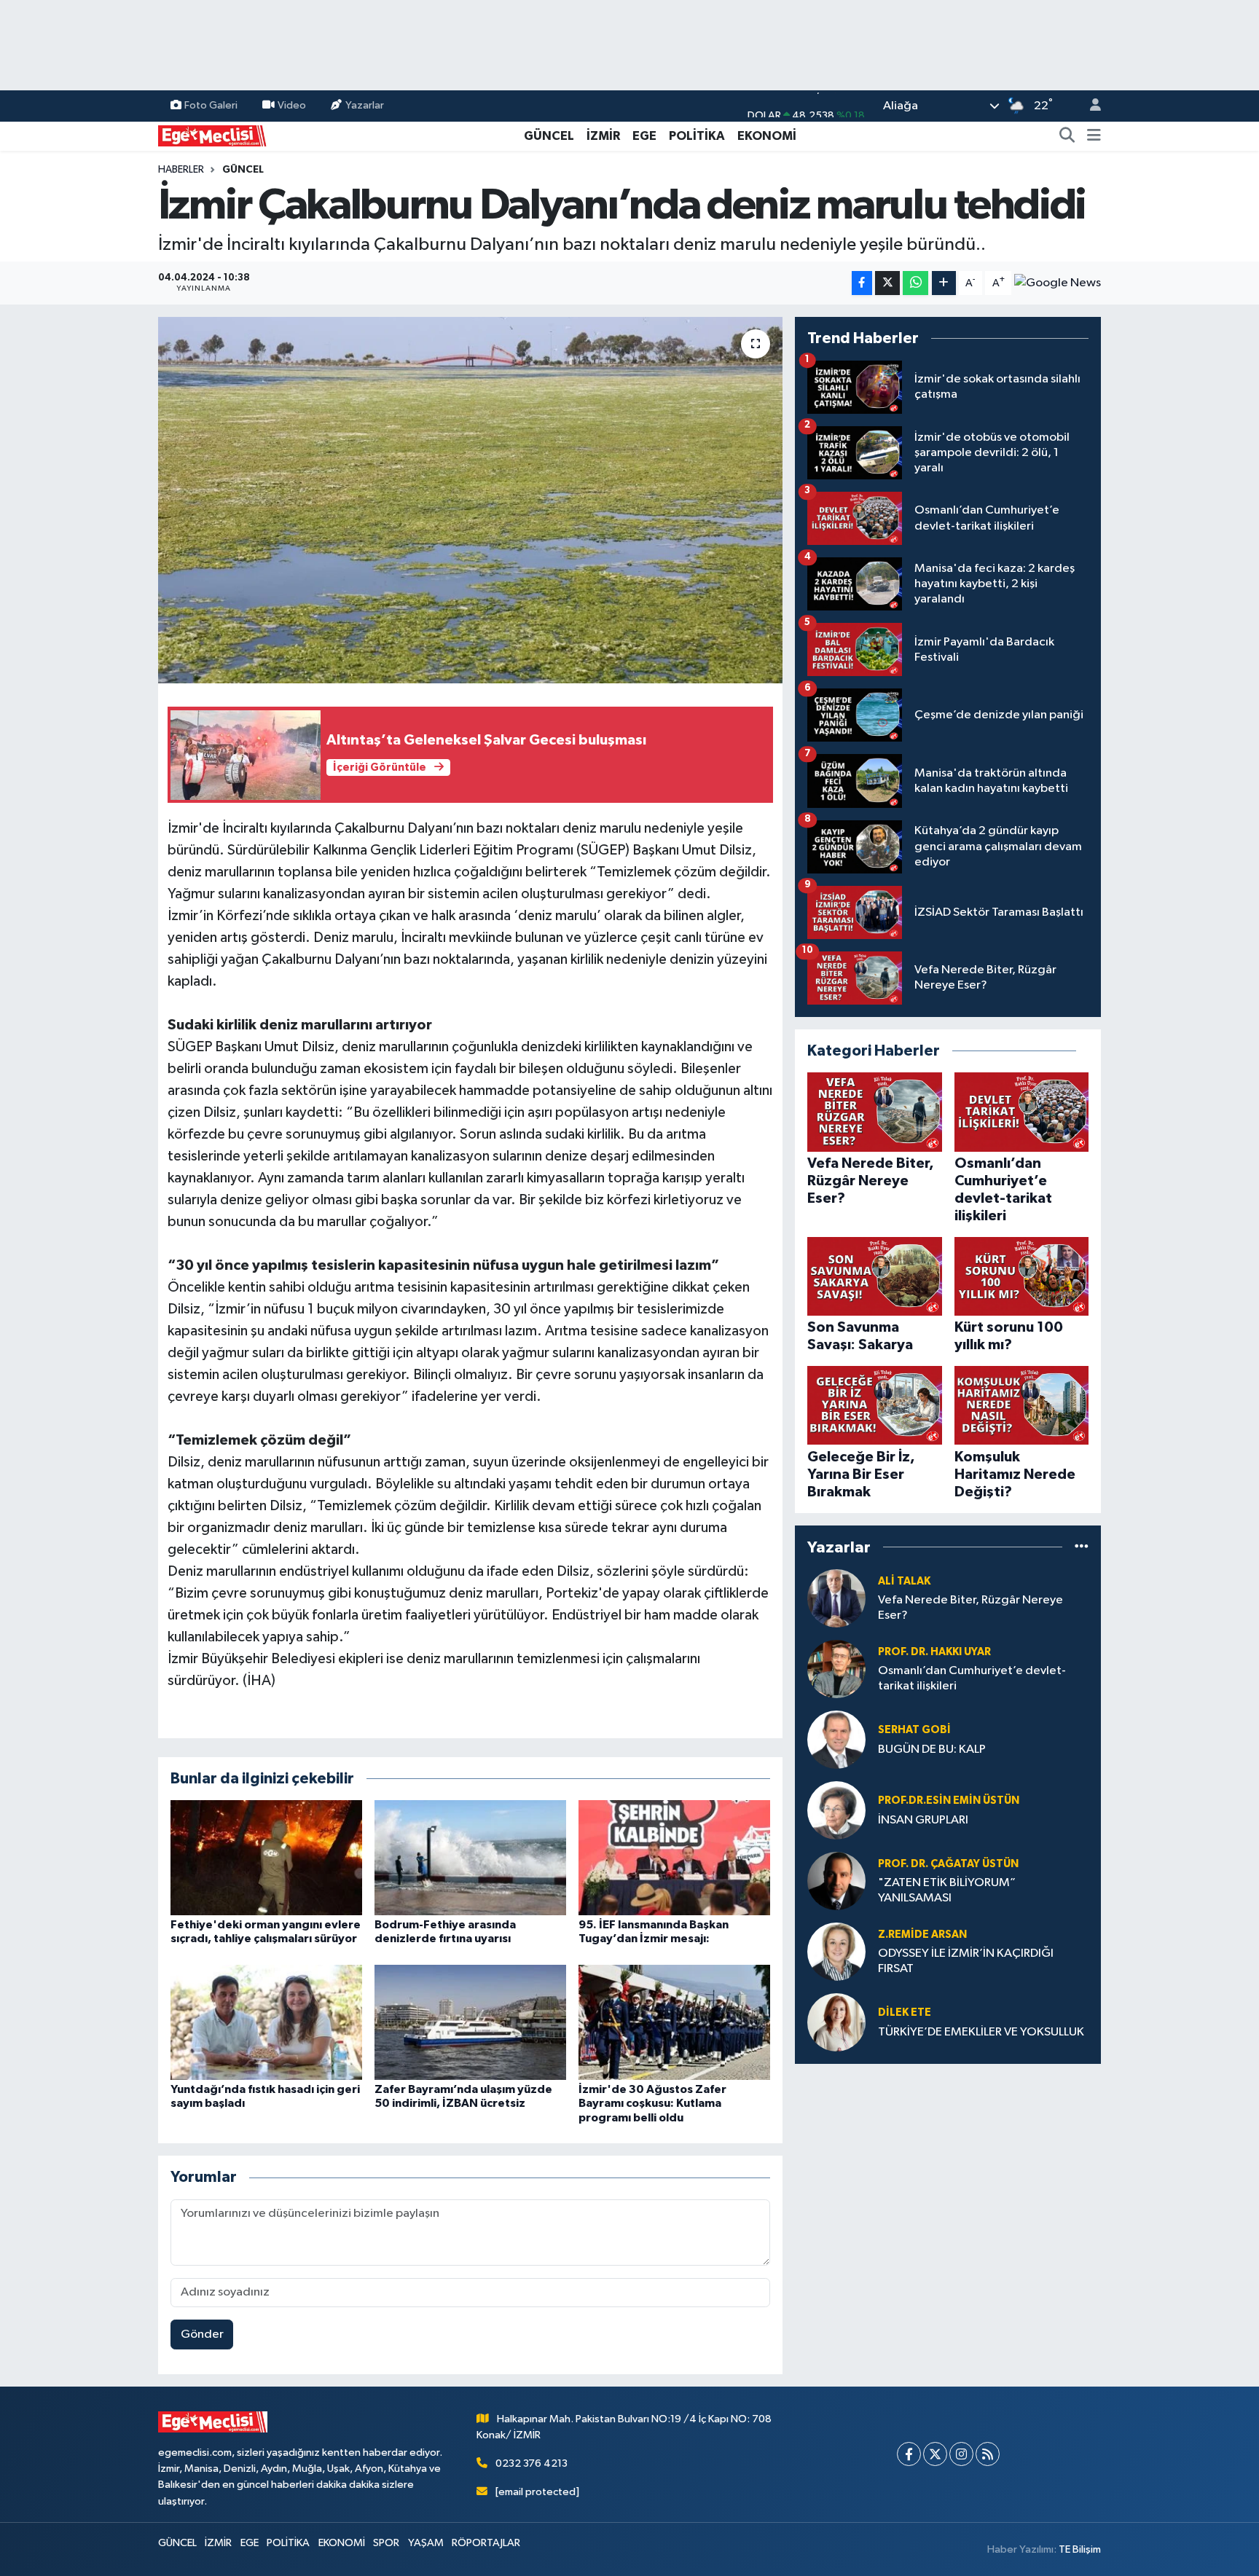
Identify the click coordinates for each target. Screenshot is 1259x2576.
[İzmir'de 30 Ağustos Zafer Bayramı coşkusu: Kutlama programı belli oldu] (674, 2022)
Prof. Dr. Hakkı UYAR (934, 1652)
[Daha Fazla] (944, 283)
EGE (644, 136)
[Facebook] (909, 2454)
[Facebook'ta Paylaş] (862, 283)
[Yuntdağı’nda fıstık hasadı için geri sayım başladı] (266, 2022)
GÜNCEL (549, 136)
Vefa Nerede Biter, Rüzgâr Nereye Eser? (970, 1608)
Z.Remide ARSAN (922, 1935)
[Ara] (1067, 136)
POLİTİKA (697, 136)
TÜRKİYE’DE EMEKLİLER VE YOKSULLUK (981, 2032)
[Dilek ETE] (836, 2022)
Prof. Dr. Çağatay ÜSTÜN (948, 1864)
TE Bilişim (1080, 2549)
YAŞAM (426, 2543)
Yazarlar (365, 105)
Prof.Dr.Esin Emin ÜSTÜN (949, 1801)
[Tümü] (1082, 1547)
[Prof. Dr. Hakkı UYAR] (836, 1669)
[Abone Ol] (1058, 283)
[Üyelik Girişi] (1089, 106)
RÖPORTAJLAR (486, 2543)
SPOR (386, 2543)
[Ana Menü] (1094, 136)
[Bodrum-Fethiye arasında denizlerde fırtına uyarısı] (470, 1857)
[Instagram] (961, 2454)
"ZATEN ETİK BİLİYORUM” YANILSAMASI (947, 1890)
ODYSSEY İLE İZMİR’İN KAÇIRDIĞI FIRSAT (966, 1961)
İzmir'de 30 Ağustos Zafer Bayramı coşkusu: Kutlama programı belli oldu (652, 2103)
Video (292, 105)
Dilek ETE (905, 2012)
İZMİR (603, 136)
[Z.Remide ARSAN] (836, 1951)
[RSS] (988, 2454)
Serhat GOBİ (914, 1730)
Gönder (202, 2334)
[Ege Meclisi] (213, 135)
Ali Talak (904, 1581)
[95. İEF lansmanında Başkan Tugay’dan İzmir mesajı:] (674, 1857)
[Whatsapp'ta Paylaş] (915, 283)
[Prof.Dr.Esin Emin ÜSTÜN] (836, 1810)
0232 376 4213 (532, 2463)
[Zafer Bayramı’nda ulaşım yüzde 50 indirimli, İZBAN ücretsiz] (470, 2022)
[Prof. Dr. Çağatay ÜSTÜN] (836, 1881)
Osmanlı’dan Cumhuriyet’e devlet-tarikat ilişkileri (972, 1678)
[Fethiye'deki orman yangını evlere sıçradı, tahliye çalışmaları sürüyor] (266, 1857)
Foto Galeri (211, 105)
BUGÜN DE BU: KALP (932, 1750)
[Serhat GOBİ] (836, 1739)
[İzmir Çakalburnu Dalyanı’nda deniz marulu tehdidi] (470, 500)
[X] (935, 2454)
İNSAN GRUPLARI (923, 1820)
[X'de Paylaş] (887, 283)
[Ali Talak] (836, 1598)
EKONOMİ (767, 136)
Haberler (181, 170)
